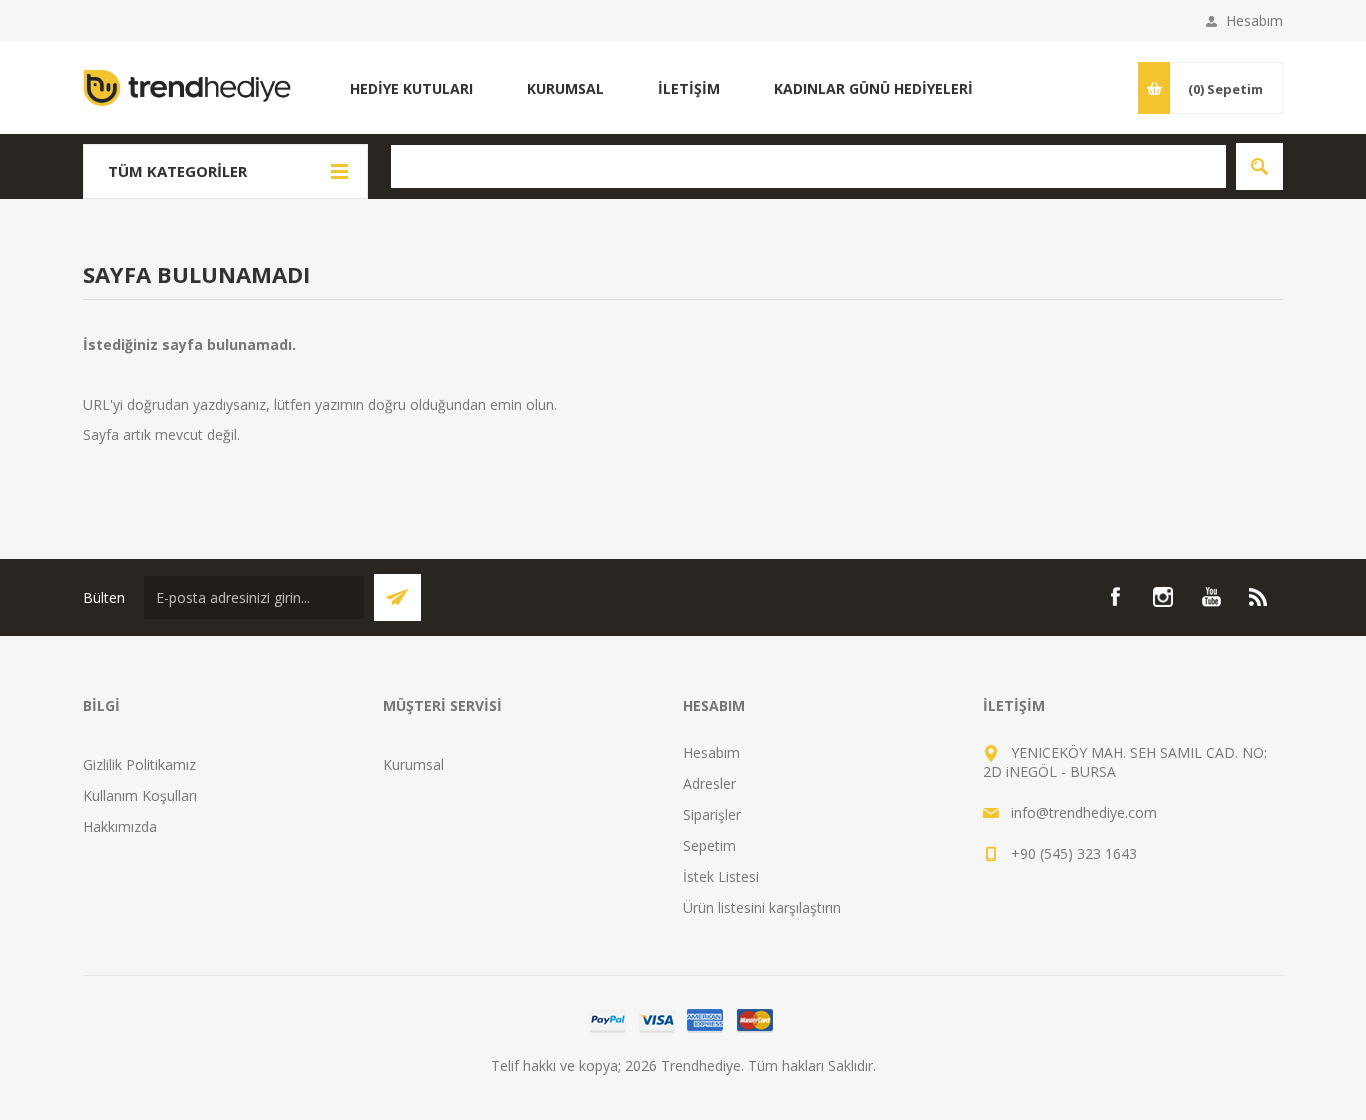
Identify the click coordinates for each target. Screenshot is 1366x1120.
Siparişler (712, 814)
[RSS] (1259, 597)
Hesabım (1254, 20)
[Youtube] (1211, 597)
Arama (1259, 166)
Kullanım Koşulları (140, 795)
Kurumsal (413, 764)
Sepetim (709, 845)
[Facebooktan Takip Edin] (1115, 597)
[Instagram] (1163, 597)
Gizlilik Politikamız (139, 764)
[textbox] (808, 166)
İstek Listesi (721, 876)
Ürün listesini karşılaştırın (762, 907)
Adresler (709, 783)
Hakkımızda (120, 826)
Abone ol (397, 597)
